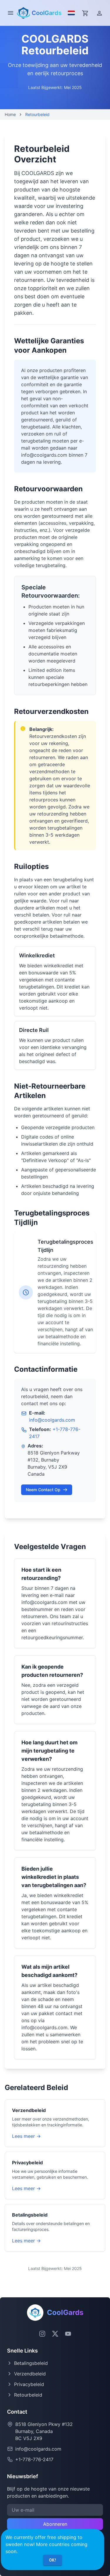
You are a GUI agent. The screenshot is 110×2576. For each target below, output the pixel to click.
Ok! (53, 2560)
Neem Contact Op (43, 1490)
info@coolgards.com (52, 1420)
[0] (85, 13)
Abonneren (55, 2524)
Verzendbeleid (30, 2374)
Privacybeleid (29, 2384)
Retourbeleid (28, 2395)
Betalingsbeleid (31, 2363)
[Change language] (70, 13)
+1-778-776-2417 (34, 2459)
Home (10, 114)
